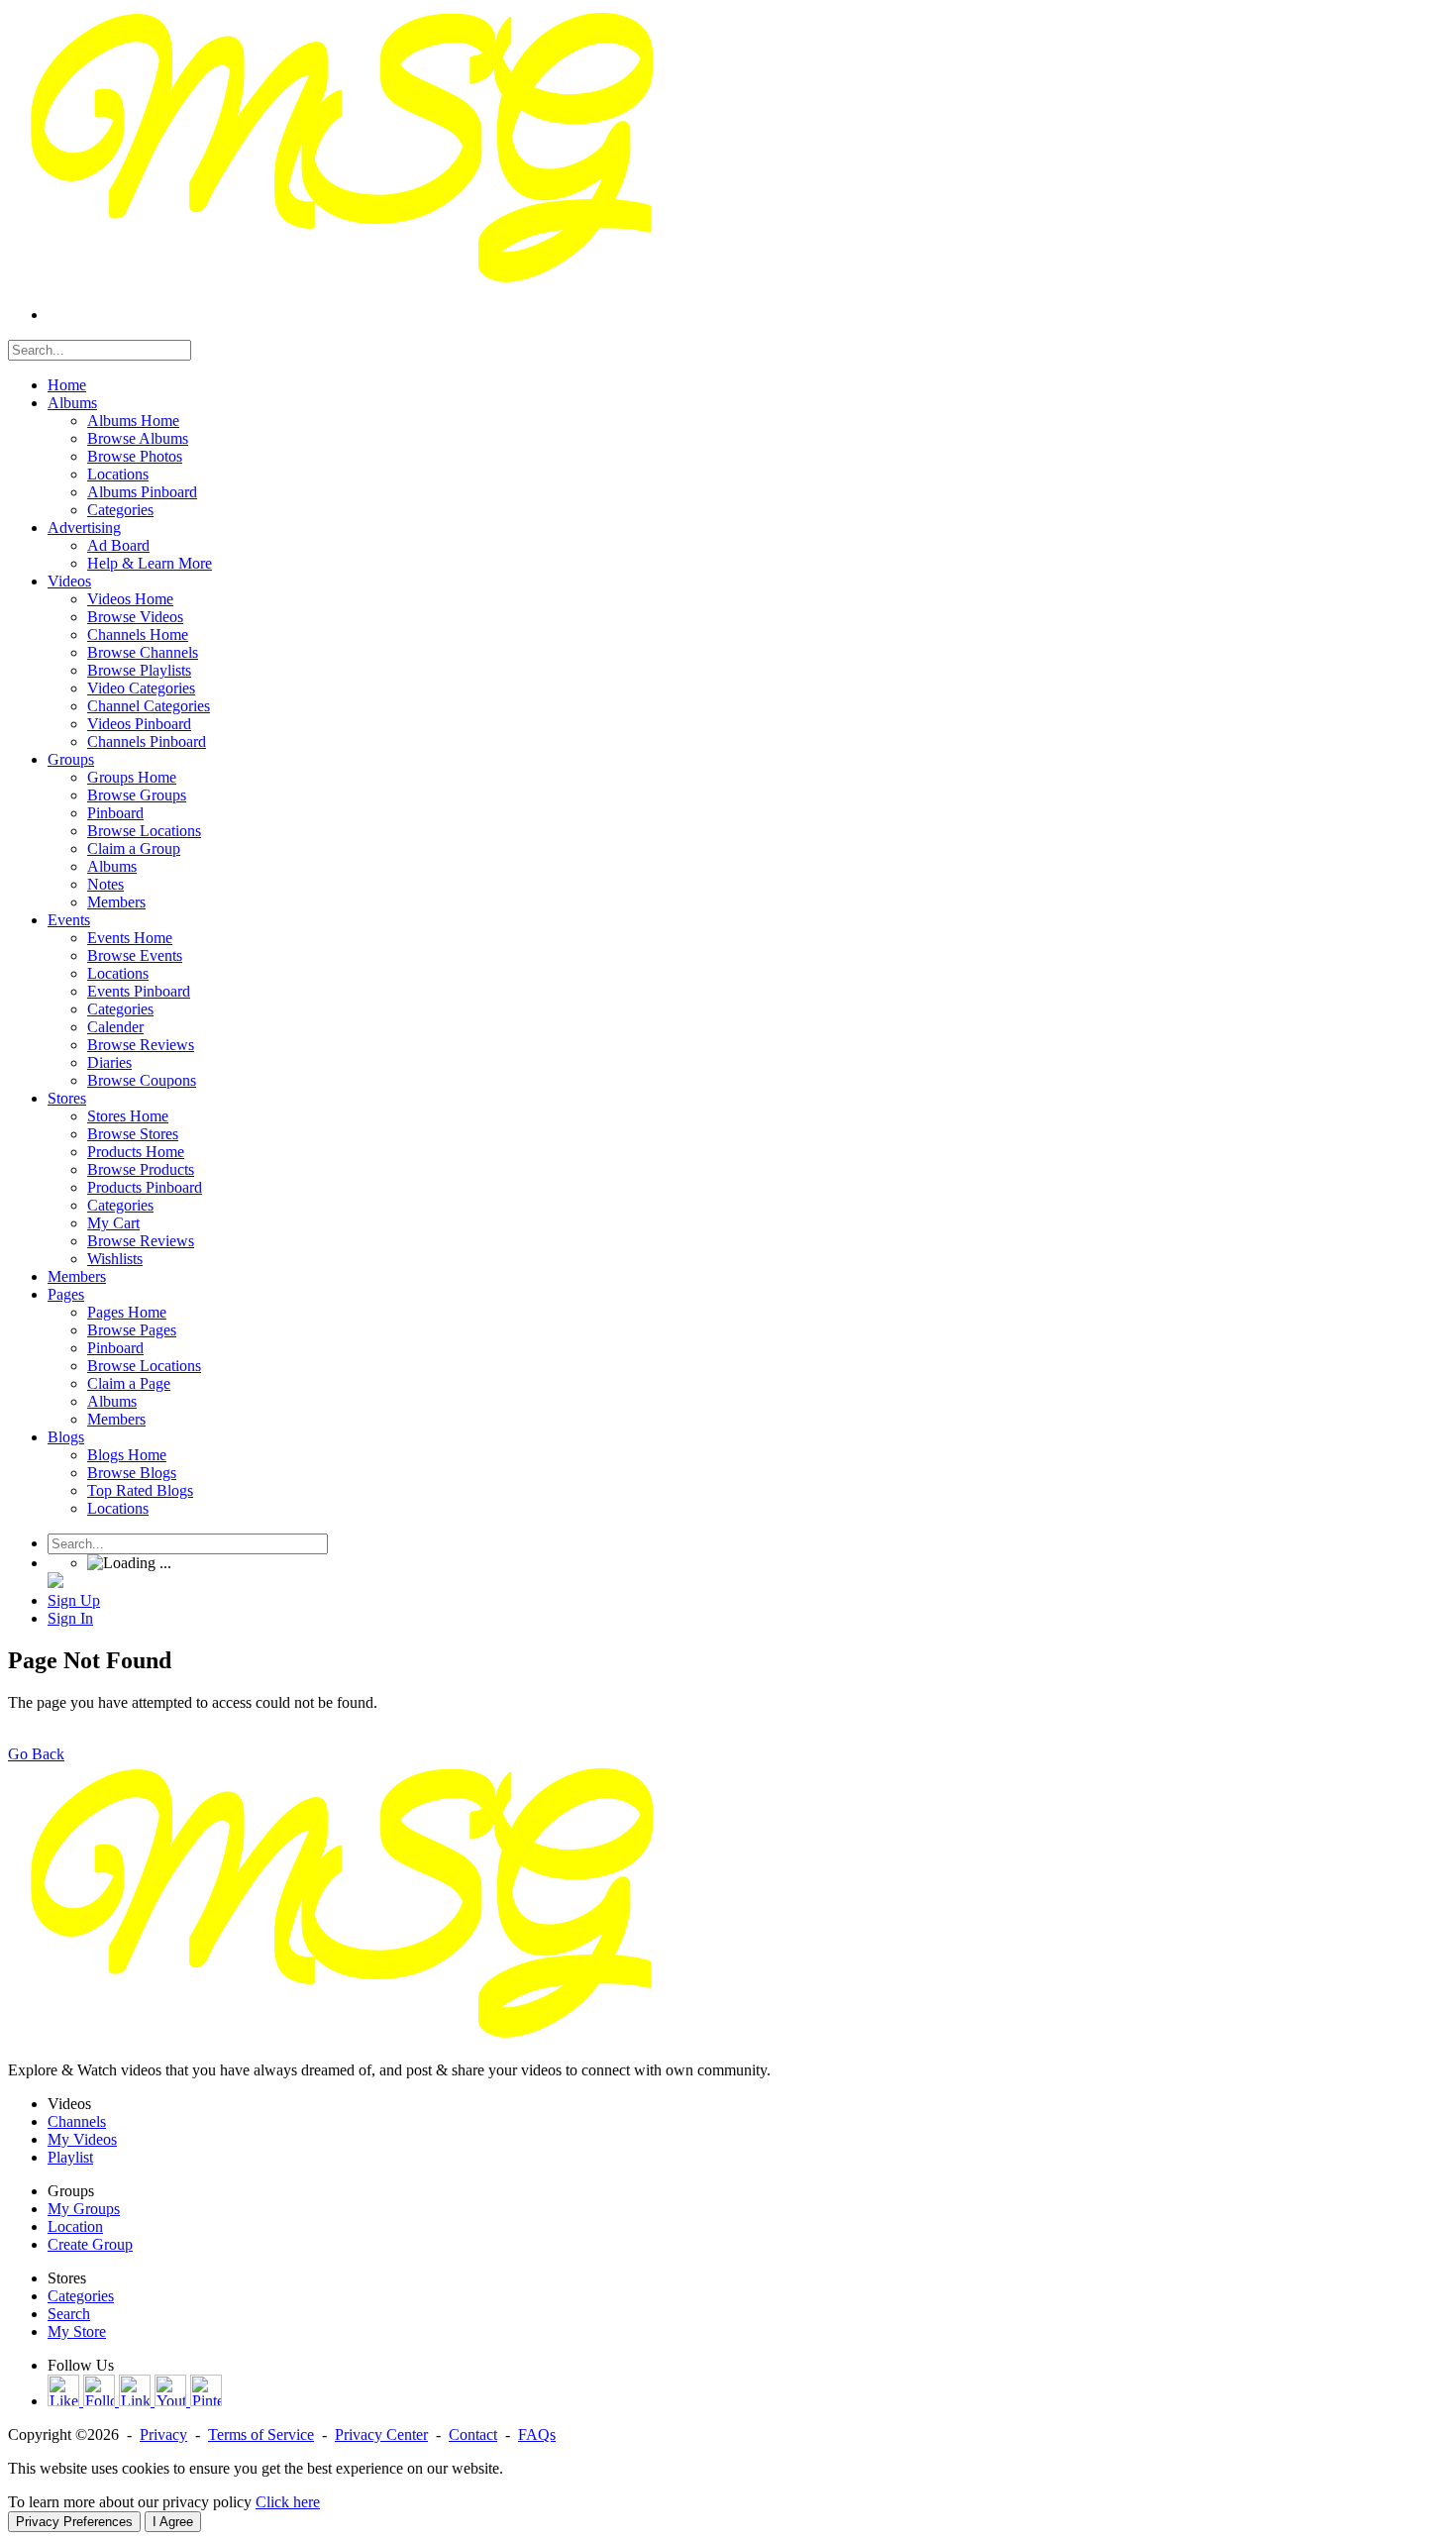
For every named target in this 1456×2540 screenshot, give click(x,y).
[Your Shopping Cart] (55, 1583)
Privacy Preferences (74, 2522)
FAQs (537, 2434)
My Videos (82, 2139)
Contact (473, 2434)
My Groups (84, 2209)
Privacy (163, 2434)
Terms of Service (261, 2434)
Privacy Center (381, 2434)
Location (75, 2226)
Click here (288, 2502)
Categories (81, 2296)
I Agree (173, 2522)
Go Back (36, 1754)
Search (69, 2314)
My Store (77, 2331)
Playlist (70, 2157)
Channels (77, 2121)
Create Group (90, 2244)
